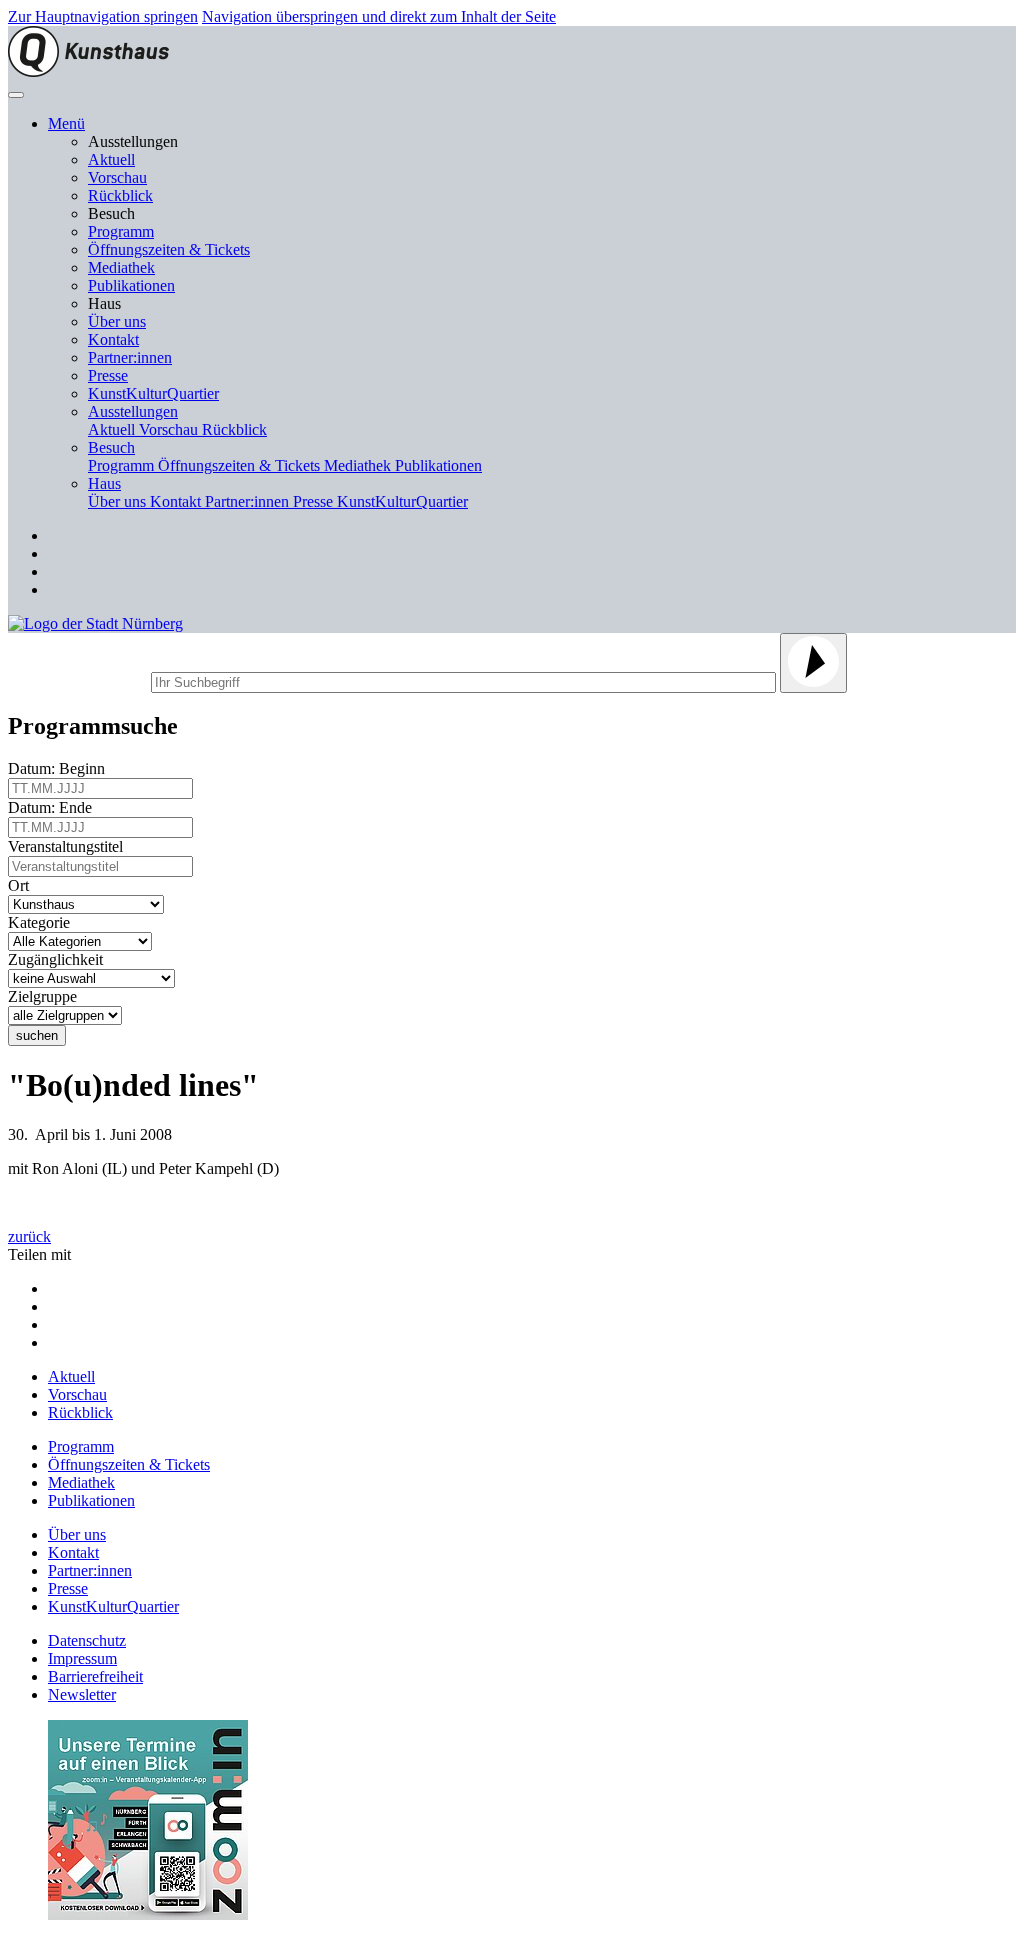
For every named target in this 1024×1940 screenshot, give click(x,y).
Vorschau (117, 177)
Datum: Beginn (60, 768)
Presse (108, 375)
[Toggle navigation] (16, 95)
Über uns (117, 321)
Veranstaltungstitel (69, 846)
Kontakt (113, 339)
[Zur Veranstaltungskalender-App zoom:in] (148, 1914)
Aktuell (111, 159)
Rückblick (120, 195)
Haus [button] (104, 483)
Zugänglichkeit (59, 959)
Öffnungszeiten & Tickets (169, 249)
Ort (22, 885)
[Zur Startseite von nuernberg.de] (95, 623)
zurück (29, 1236)
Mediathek (121, 267)
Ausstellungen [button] (133, 411)
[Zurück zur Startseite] (88, 71)
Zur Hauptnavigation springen (103, 16)
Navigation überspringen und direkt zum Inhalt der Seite (379, 16)
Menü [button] (66, 123)
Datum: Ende (54, 807)
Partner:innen (130, 357)
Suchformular (77, 679)
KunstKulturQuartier (153, 393)
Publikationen (131, 285)
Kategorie (43, 922)
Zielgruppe (46, 996)
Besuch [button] (111, 447)
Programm (121, 231)
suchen (37, 1035)
